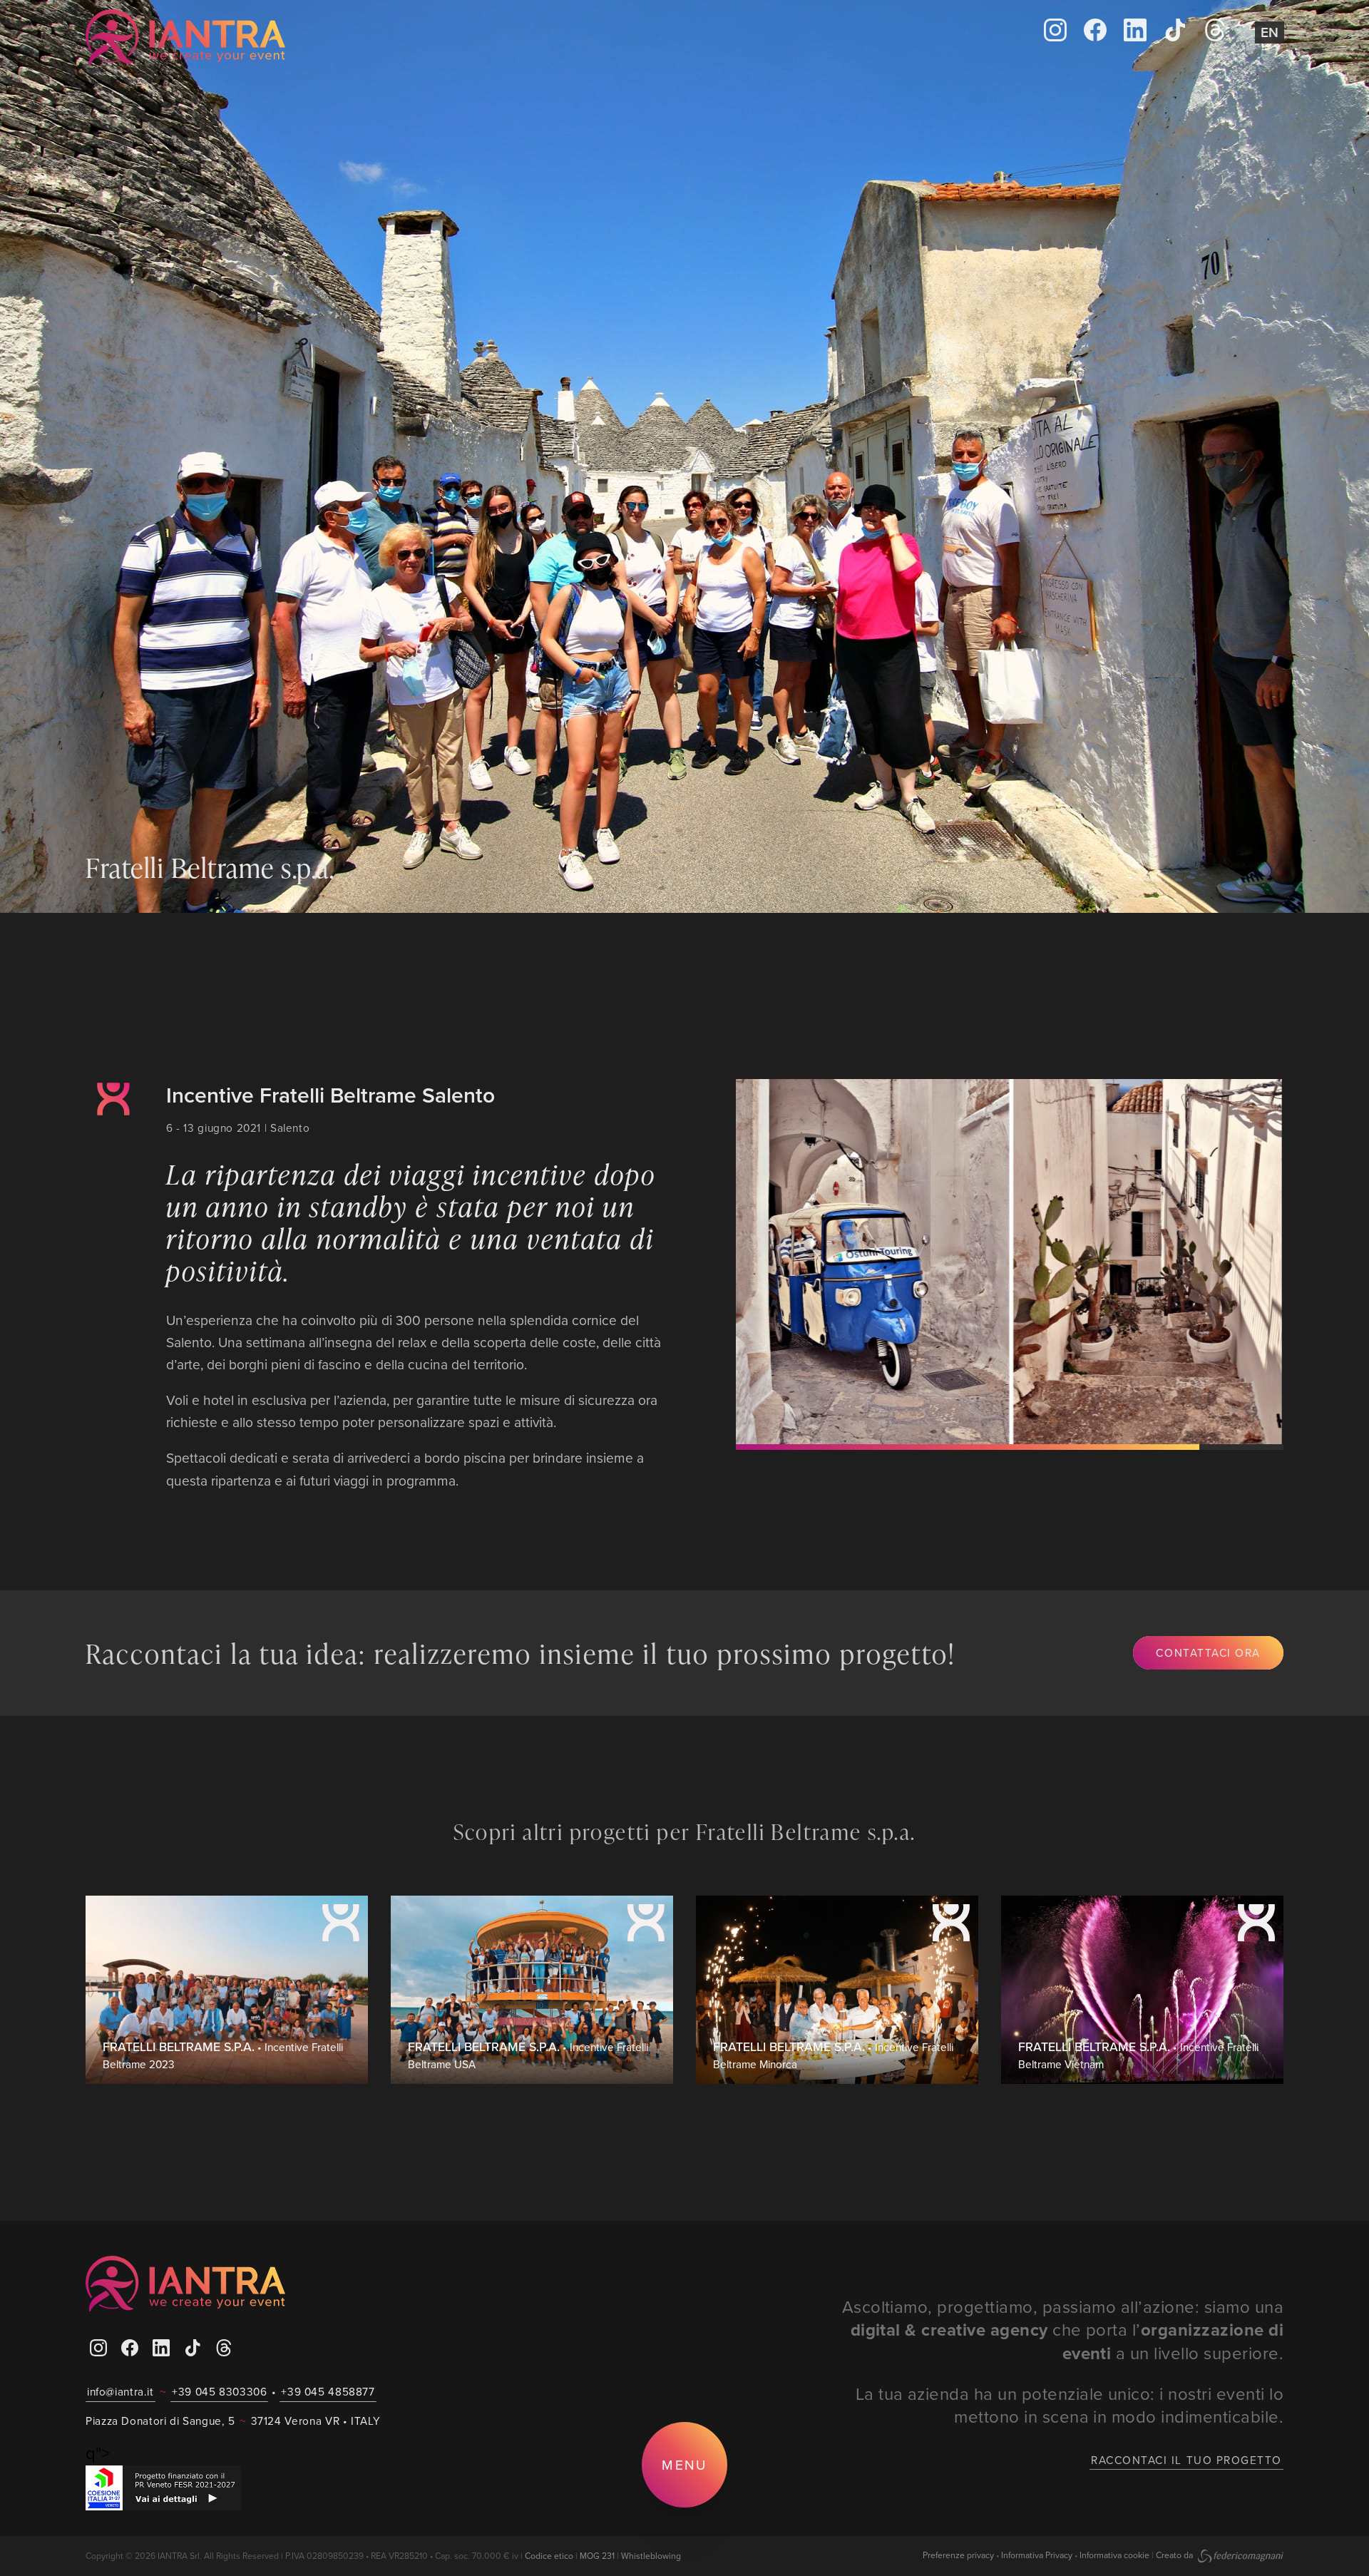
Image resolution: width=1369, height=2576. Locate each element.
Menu (684, 2464)
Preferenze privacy (958, 2555)
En (1270, 32)
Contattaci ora (1208, 1652)
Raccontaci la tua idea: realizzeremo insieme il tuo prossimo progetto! (521, 1653)
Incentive (113, 1130)
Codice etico (549, 2556)
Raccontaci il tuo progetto (1186, 2460)
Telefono (431, 38)
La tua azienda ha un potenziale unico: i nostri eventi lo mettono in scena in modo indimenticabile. (1070, 2405)
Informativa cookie (1114, 2555)
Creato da (1175, 2555)
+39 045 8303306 (219, 2391)
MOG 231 (597, 2556)
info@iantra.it (121, 2391)
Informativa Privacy (1037, 2555)
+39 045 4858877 (328, 2391)
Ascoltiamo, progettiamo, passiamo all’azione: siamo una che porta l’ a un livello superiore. (1063, 2330)
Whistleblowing (651, 2556)
